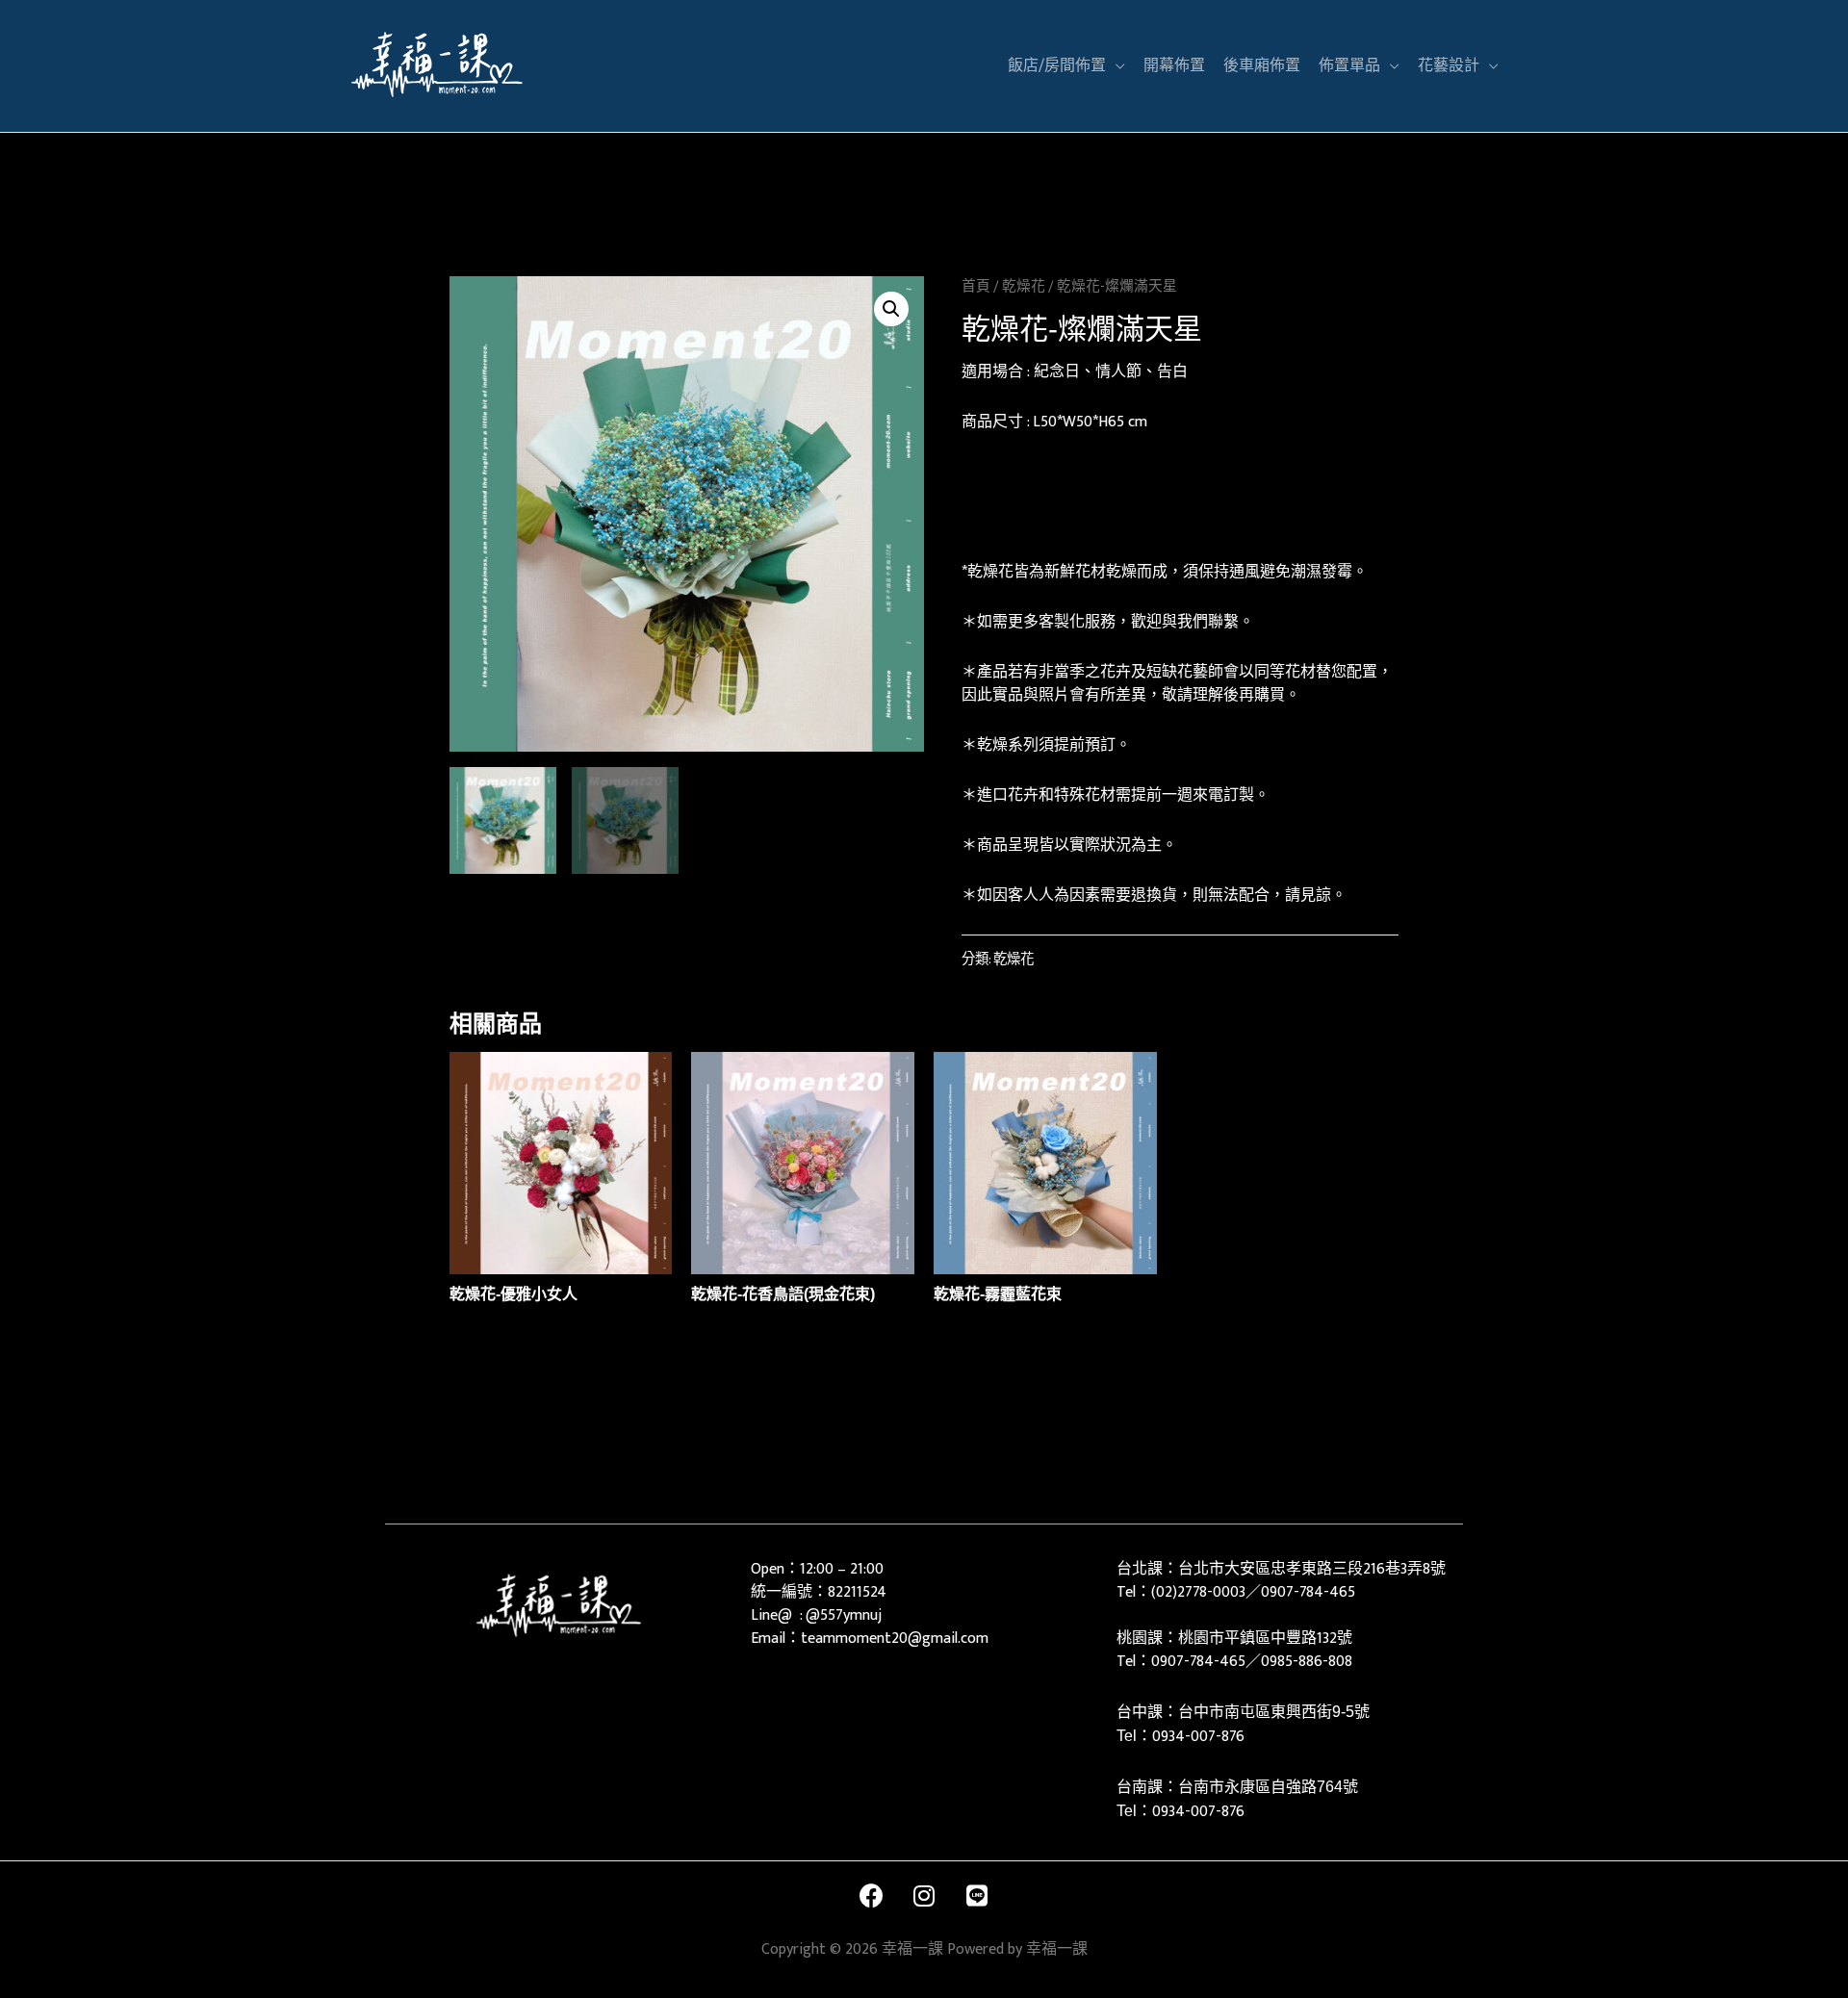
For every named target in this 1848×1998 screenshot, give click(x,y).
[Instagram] (924, 1895)
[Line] (977, 1895)
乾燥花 (1024, 286)
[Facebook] (871, 1895)
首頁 (976, 286)
